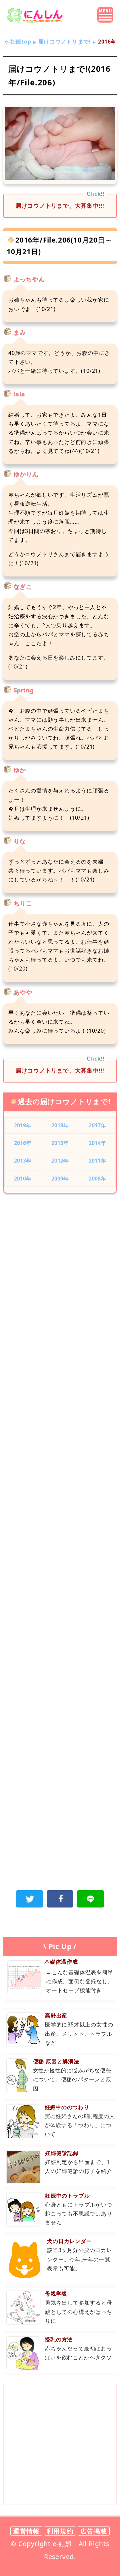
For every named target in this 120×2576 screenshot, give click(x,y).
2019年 (23, 1125)
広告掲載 (93, 2531)
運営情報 (26, 2531)
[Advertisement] (60, 1267)
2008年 (97, 1179)
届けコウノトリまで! (64, 42)
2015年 (60, 1143)
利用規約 (60, 2531)
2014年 (97, 1143)
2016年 (23, 1143)
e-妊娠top (18, 42)
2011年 (97, 1161)
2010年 (23, 1179)
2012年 (60, 1161)
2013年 (23, 1161)
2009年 (60, 1179)
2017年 (97, 1125)
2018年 (60, 1125)
